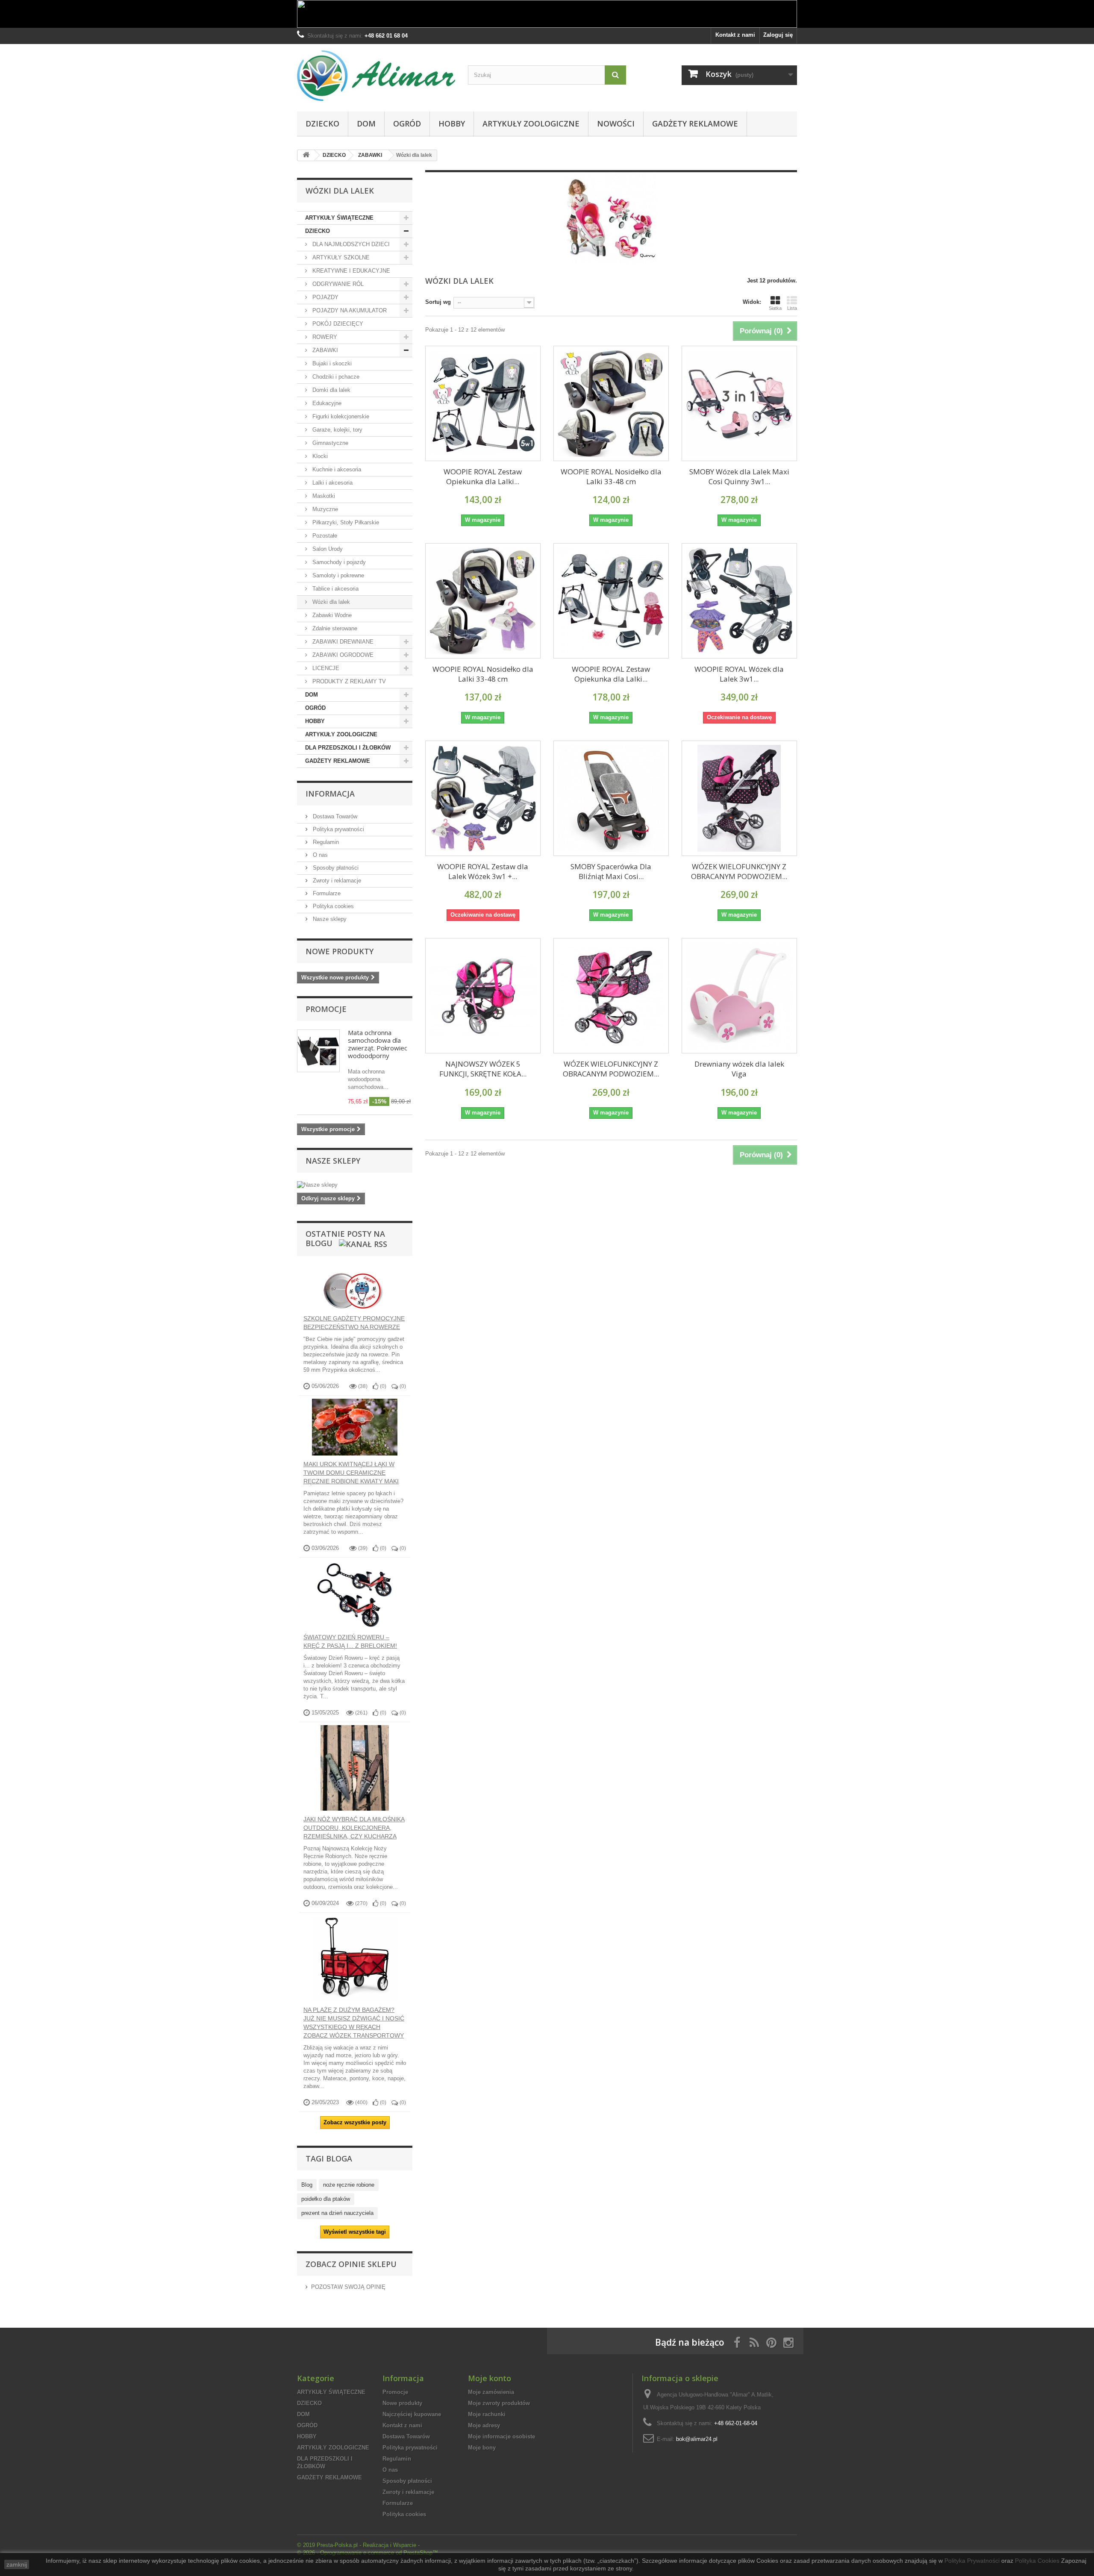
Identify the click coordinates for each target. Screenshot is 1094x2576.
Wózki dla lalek (330, 602)
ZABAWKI (324, 350)
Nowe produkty (340, 951)
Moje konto (490, 2378)
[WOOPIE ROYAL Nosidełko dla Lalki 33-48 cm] (611, 403)
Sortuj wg (438, 302)
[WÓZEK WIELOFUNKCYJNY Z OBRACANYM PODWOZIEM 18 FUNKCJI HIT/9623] (739, 798)
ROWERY (324, 337)
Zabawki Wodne (331, 615)
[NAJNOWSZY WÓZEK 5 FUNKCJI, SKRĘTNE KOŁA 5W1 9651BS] (483, 996)
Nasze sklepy (329, 919)
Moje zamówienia (491, 2392)
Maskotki (323, 496)
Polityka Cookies (1037, 2561)
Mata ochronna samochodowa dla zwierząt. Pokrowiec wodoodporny (378, 1044)
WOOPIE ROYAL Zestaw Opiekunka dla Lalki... (483, 476)
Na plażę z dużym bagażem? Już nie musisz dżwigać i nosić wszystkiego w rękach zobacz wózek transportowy (354, 2023)
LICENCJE (325, 668)
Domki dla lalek (331, 390)
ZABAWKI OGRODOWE (342, 655)
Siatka (775, 308)
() (382, 1386)
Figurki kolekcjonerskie (340, 416)
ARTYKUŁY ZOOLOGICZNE (531, 124)
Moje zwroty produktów (499, 2403)
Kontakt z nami (735, 35)
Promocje (326, 1009)
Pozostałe (324, 536)
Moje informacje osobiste (501, 2436)
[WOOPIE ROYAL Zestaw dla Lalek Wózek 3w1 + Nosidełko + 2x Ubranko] (483, 798)
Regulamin (325, 842)
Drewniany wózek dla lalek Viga (739, 1069)
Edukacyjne (326, 403)
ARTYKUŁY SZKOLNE (340, 257)
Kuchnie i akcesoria (336, 469)
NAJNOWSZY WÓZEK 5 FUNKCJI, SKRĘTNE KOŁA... (483, 1069)
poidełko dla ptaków (326, 2199)
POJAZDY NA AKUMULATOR (349, 310)
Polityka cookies (332, 906)
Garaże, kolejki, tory (337, 430)
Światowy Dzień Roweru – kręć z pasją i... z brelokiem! (350, 1641)
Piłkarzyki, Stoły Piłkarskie (345, 522)
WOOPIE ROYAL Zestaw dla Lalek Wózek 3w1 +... (483, 871)
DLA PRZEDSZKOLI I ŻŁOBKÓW (348, 748)
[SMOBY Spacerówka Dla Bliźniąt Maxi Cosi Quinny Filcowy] (611, 798)
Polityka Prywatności (972, 2561)
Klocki (319, 456)
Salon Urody (327, 549)
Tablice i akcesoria (335, 589)
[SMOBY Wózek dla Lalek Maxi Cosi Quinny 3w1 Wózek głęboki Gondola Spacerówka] (739, 403)
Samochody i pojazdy (338, 562)
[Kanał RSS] (362, 1243)
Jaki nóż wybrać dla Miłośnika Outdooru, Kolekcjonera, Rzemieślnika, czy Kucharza (354, 1828)
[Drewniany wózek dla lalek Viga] (739, 996)
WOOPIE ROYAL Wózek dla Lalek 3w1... (739, 674)
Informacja (330, 794)
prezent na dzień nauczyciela (337, 2213)
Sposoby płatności (335, 868)
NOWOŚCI (616, 124)
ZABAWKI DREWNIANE (342, 642)
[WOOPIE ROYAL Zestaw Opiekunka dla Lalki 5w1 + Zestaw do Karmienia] (483, 403)
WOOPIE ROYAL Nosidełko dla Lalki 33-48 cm (611, 476)
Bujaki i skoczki (331, 363)
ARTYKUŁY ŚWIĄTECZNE (339, 218)
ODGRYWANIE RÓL (337, 284)
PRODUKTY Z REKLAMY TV (348, 681)
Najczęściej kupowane (412, 2414)
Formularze (326, 893)
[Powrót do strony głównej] (306, 155)
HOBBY (452, 124)
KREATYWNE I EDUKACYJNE (350, 271)
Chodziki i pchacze (335, 377)
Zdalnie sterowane (334, 628)
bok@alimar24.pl (697, 2439)
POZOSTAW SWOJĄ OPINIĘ (348, 2287)
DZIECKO (322, 124)
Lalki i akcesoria (332, 483)
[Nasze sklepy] (355, 1185)
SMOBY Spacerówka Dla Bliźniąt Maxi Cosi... (611, 871)
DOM (366, 124)
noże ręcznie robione (349, 2185)
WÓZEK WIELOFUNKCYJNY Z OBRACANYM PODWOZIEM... (739, 871)
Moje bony (482, 2448)
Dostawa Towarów (334, 816)
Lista (792, 308)
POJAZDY (325, 297)
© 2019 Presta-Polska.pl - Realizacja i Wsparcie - (358, 2545)
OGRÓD (407, 124)
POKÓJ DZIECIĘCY (337, 324)
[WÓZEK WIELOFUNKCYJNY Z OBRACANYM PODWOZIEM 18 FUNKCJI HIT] (611, 996)
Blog (307, 2185)
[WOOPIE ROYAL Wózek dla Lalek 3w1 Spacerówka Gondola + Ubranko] (739, 601)
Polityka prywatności (338, 829)
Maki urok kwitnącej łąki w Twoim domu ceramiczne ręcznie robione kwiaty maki (351, 1473)
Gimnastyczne (329, 443)
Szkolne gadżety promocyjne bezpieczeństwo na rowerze (354, 1323)
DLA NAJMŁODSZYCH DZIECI (350, 244)
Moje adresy (484, 2425)
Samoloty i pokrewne (337, 575)
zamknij (17, 2564)
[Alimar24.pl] (376, 76)
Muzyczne (324, 509)
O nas (319, 855)
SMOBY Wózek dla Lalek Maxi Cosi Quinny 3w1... (739, 476)
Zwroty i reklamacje (336, 881)
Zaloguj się (778, 35)
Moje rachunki (487, 2414)
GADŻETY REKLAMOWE (695, 124)
